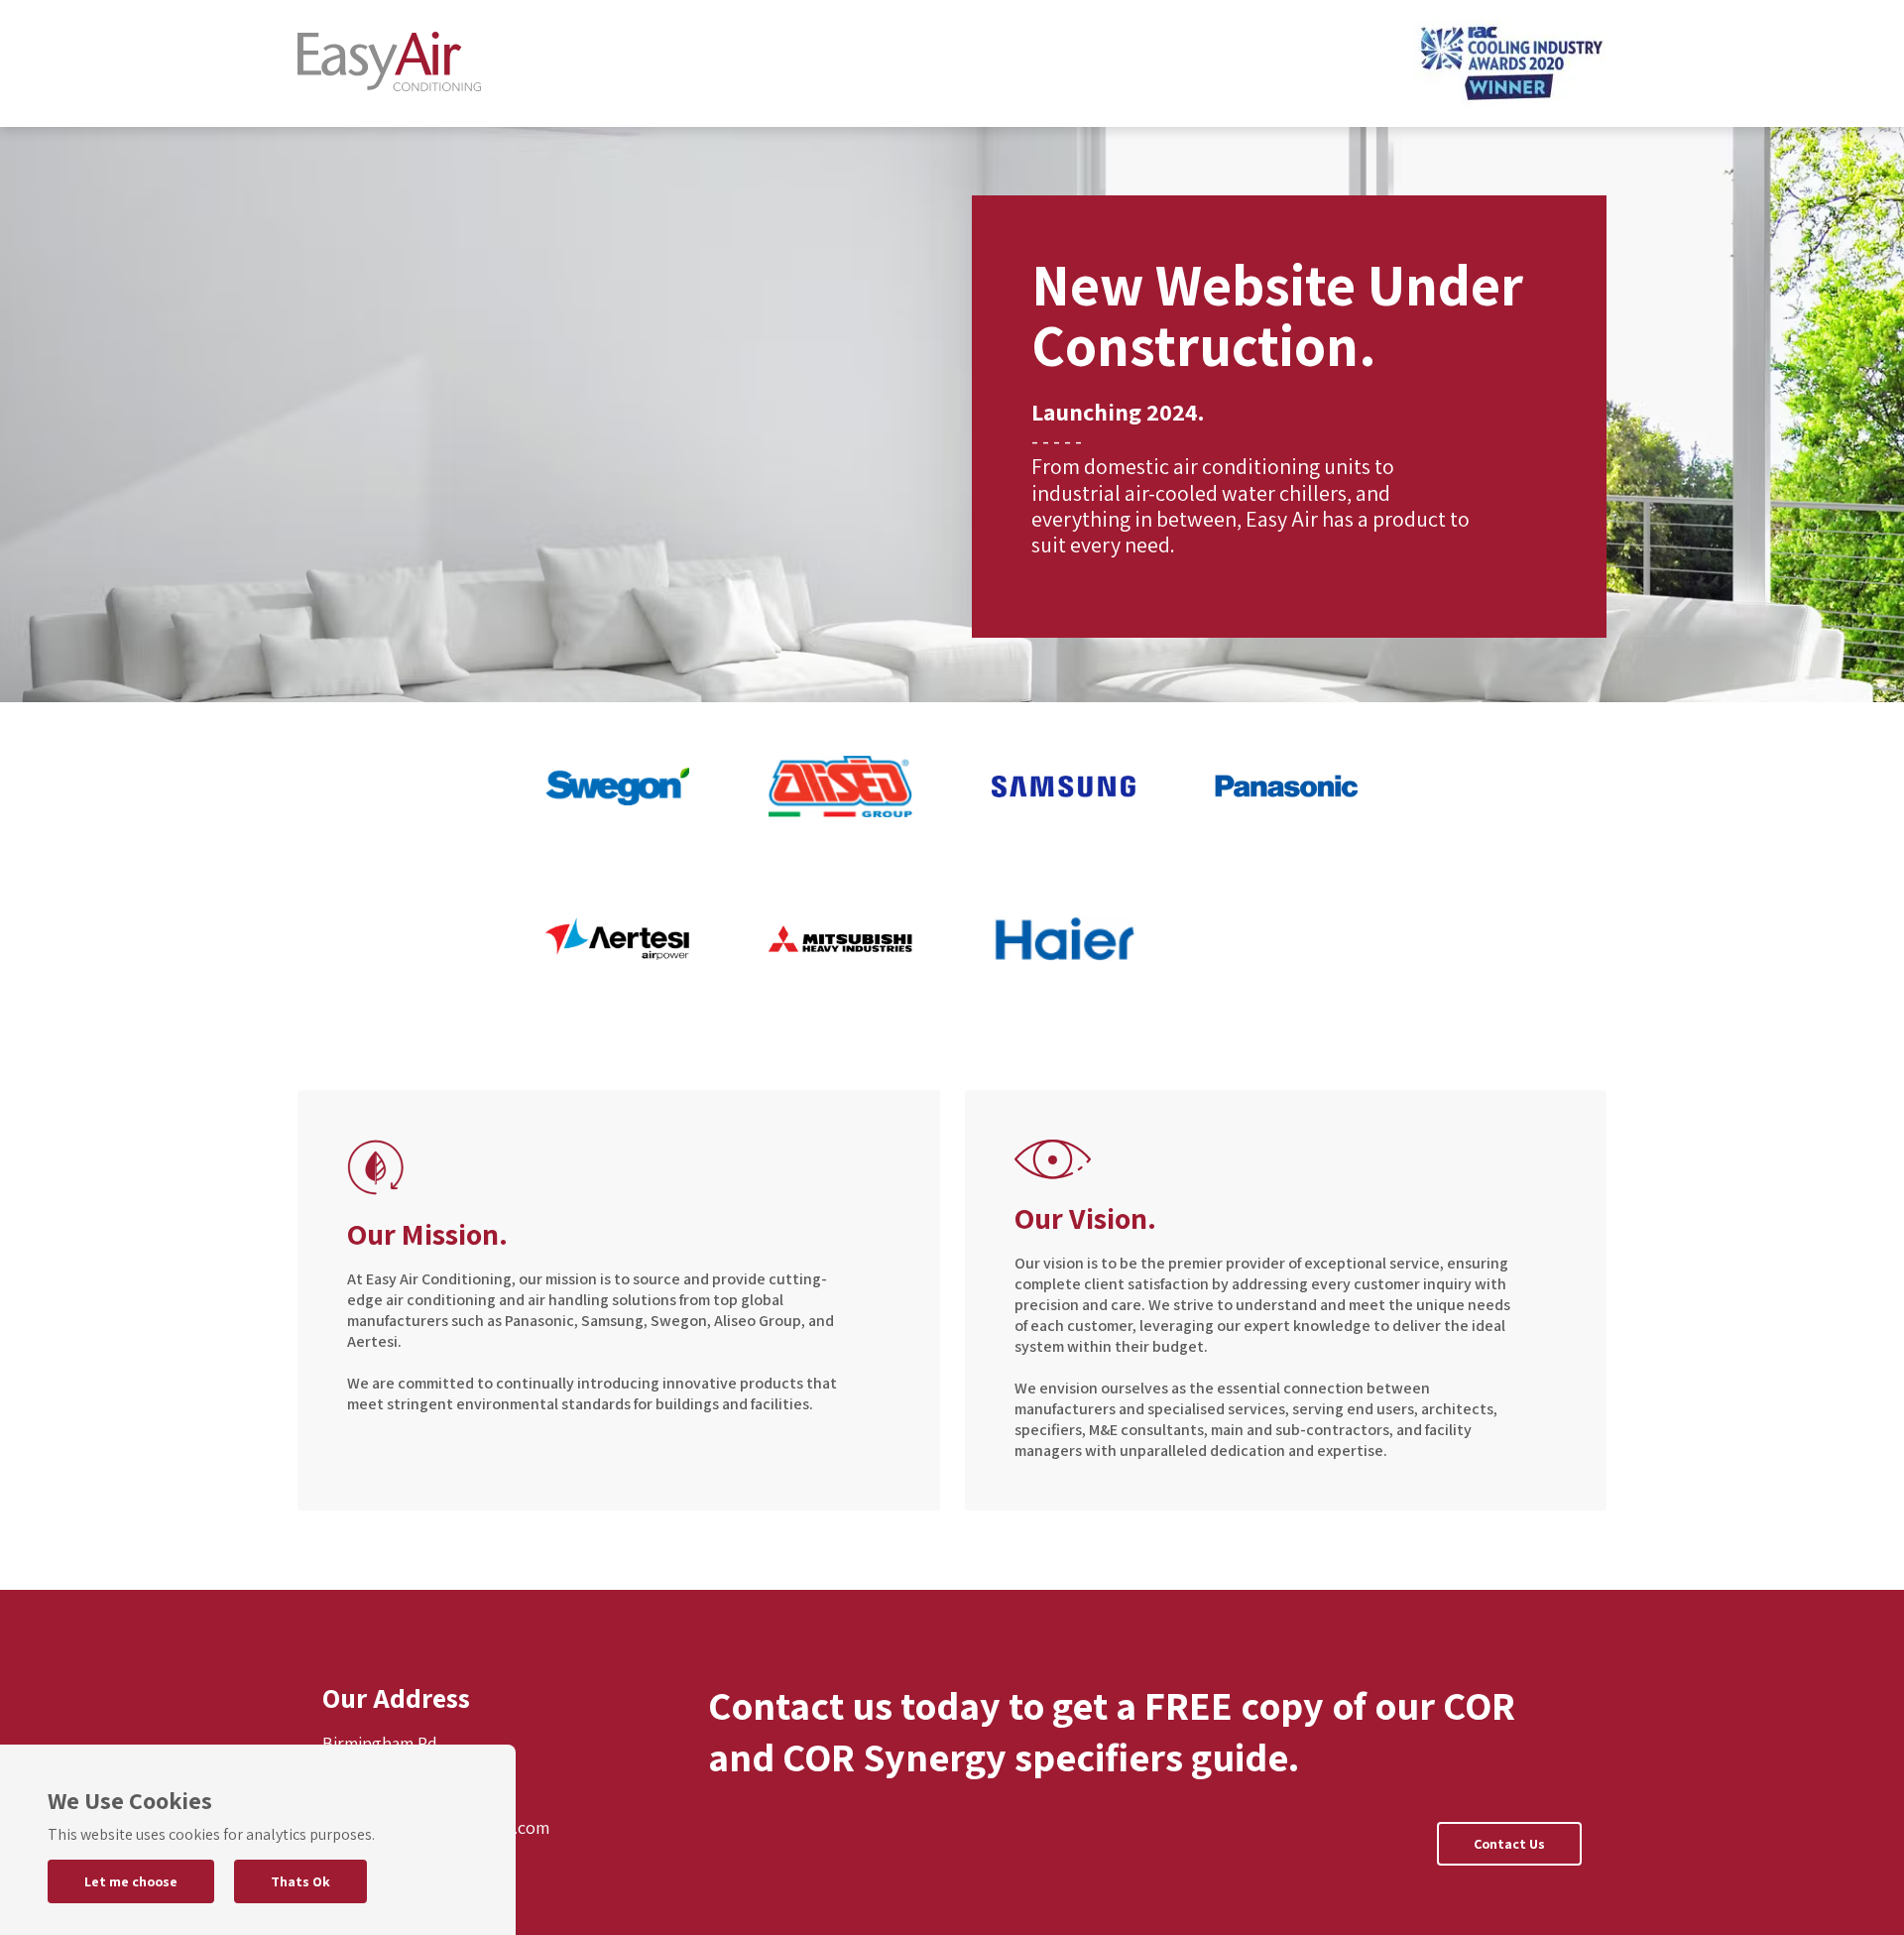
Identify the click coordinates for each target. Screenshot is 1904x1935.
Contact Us (1509, 1844)
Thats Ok (300, 1881)
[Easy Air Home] (389, 64)
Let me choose (131, 1881)
